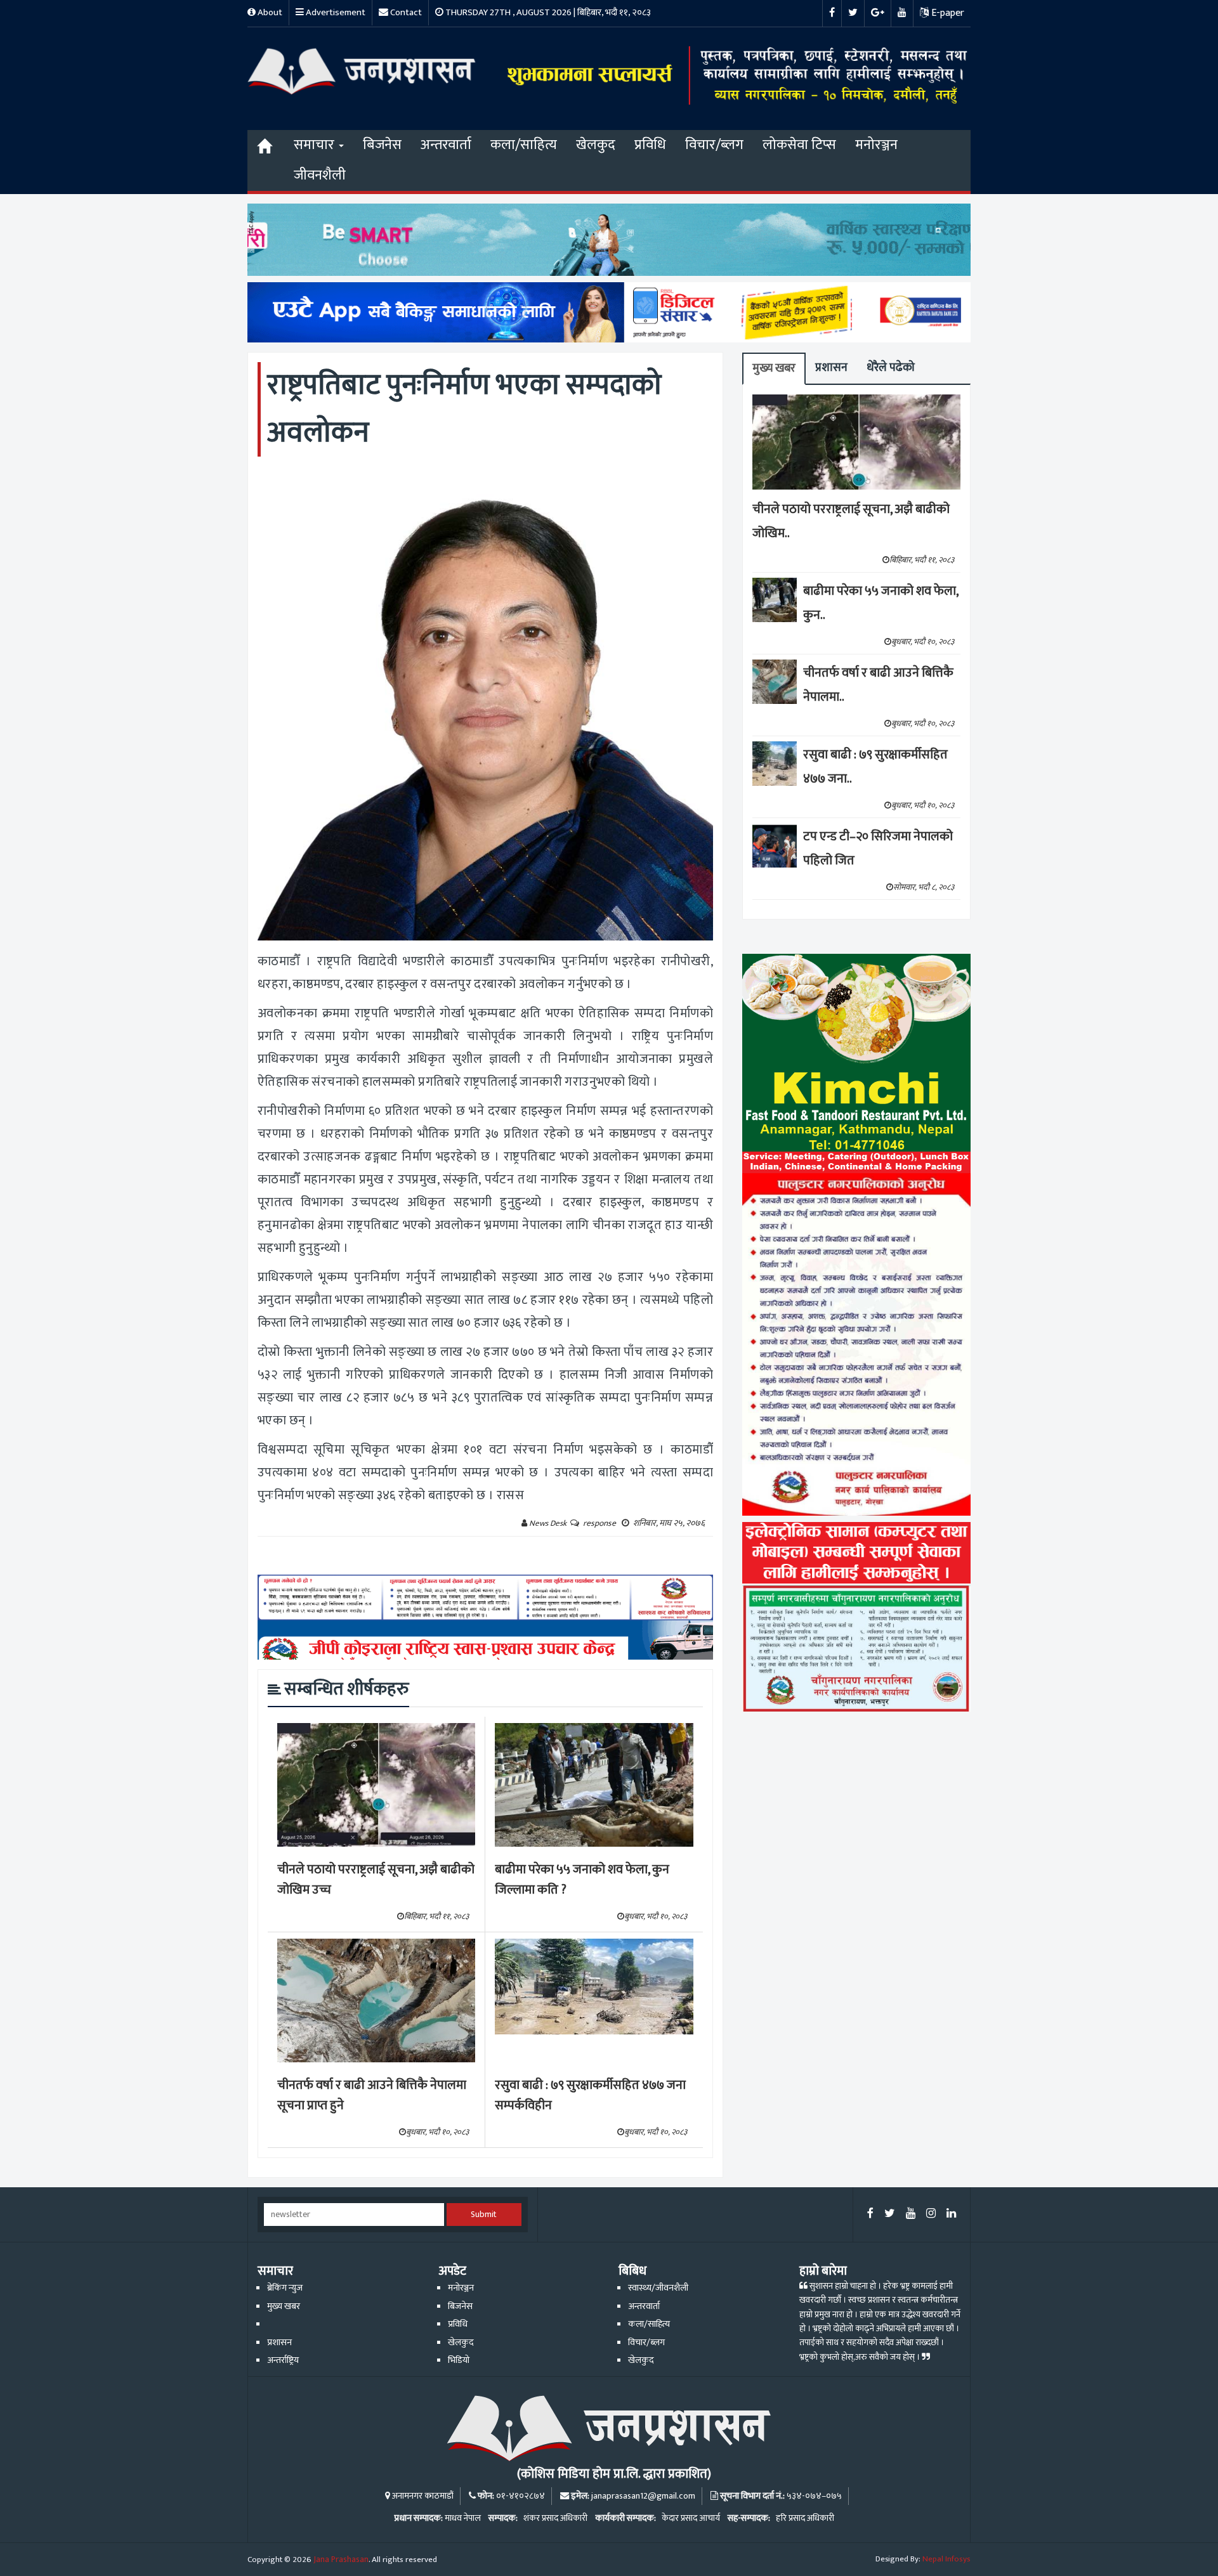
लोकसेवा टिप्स (799, 145)
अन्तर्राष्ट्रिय (283, 2360)
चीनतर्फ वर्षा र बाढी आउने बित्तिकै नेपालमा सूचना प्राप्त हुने (372, 2096)
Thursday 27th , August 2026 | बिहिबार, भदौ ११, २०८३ (547, 12)
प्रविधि (650, 145)
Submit (484, 2215)
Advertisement (335, 12)
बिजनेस (382, 145)
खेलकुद (596, 145)
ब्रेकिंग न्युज (285, 2288)
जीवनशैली (320, 175)
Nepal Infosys (946, 2559)
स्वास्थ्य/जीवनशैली (658, 2288)
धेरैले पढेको (891, 368)
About (269, 12)
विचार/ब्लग (714, 145)
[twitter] (890, 2214)
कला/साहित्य (524, 145)
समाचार (316, 145)
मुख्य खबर (774, 368)
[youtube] (911, 2214)
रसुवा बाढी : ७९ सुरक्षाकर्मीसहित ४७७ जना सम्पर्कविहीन (590, 2096)
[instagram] (931, 2214)
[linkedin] (951, 2214)
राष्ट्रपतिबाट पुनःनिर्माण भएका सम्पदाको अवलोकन (464, 409)
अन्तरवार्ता (446, 145)
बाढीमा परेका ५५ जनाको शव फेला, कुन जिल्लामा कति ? (582, 1880)
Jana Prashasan (341, 2560)
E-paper (946, 13)
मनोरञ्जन (876, 145)
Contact (405, 12)
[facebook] (870, 2214)
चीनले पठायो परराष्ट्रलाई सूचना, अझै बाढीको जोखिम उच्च (376, 1880)
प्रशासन (831, 368)
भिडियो (459, 2360)
